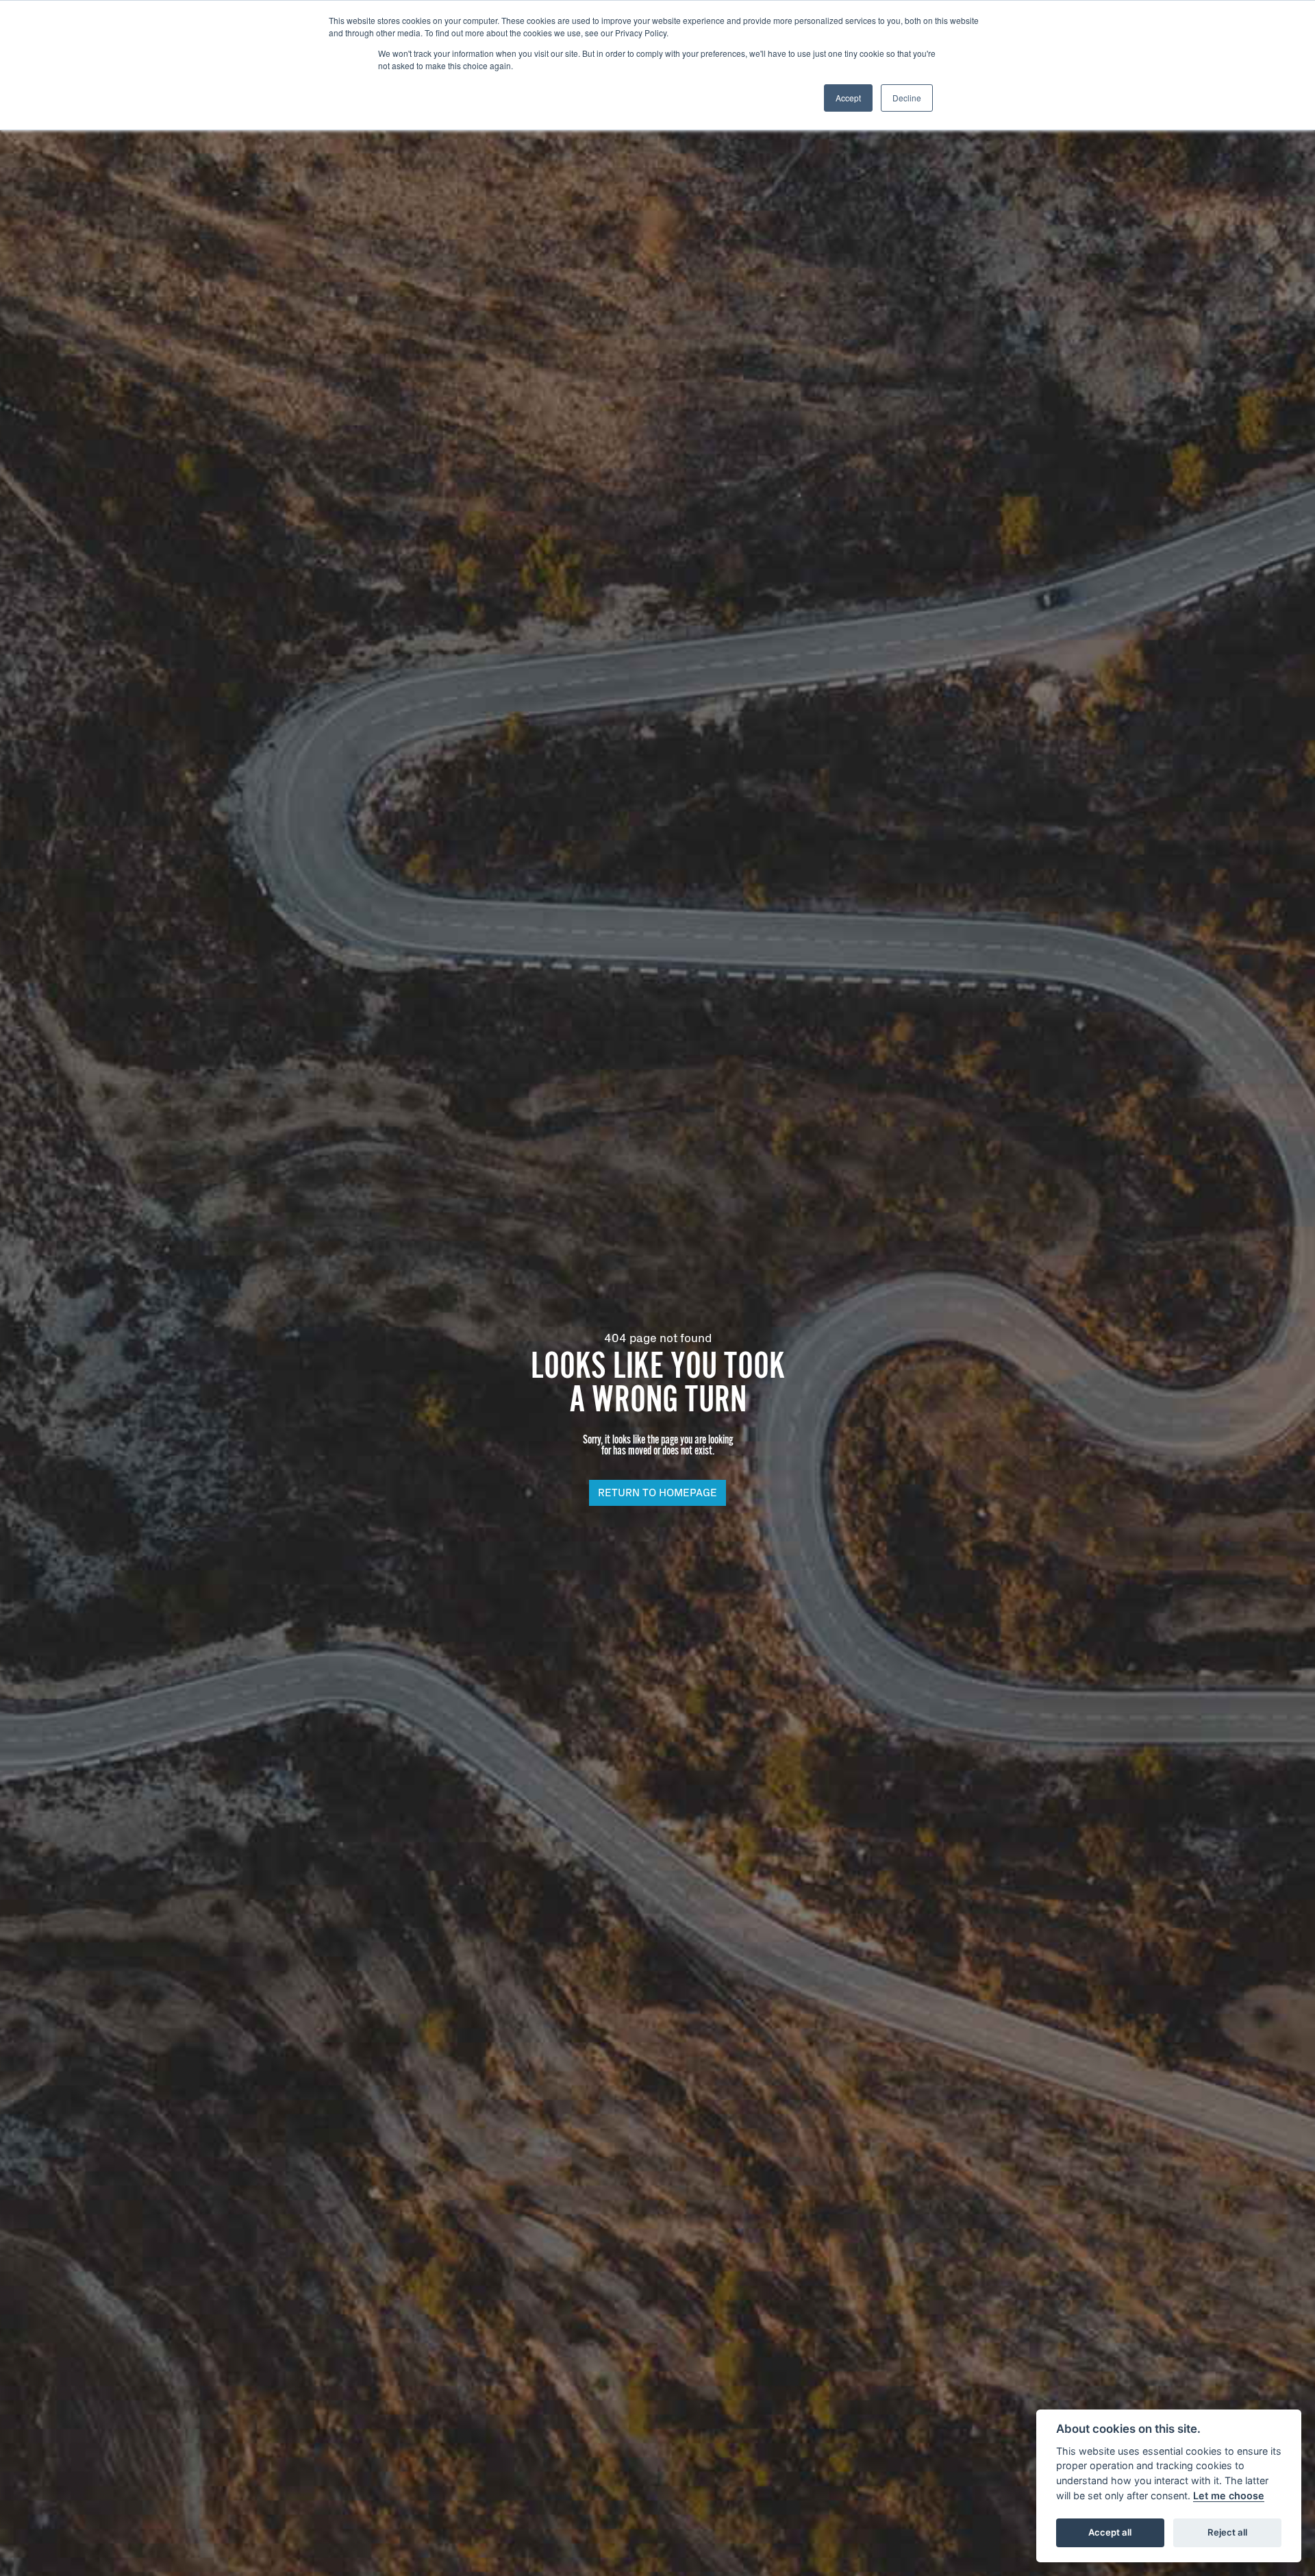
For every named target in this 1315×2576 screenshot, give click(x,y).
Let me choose (1229, 2495)
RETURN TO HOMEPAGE (657, 1493)
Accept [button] (848, 98)
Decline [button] (907, 98)
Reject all (1227, 2532)
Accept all (1110, 2532)
